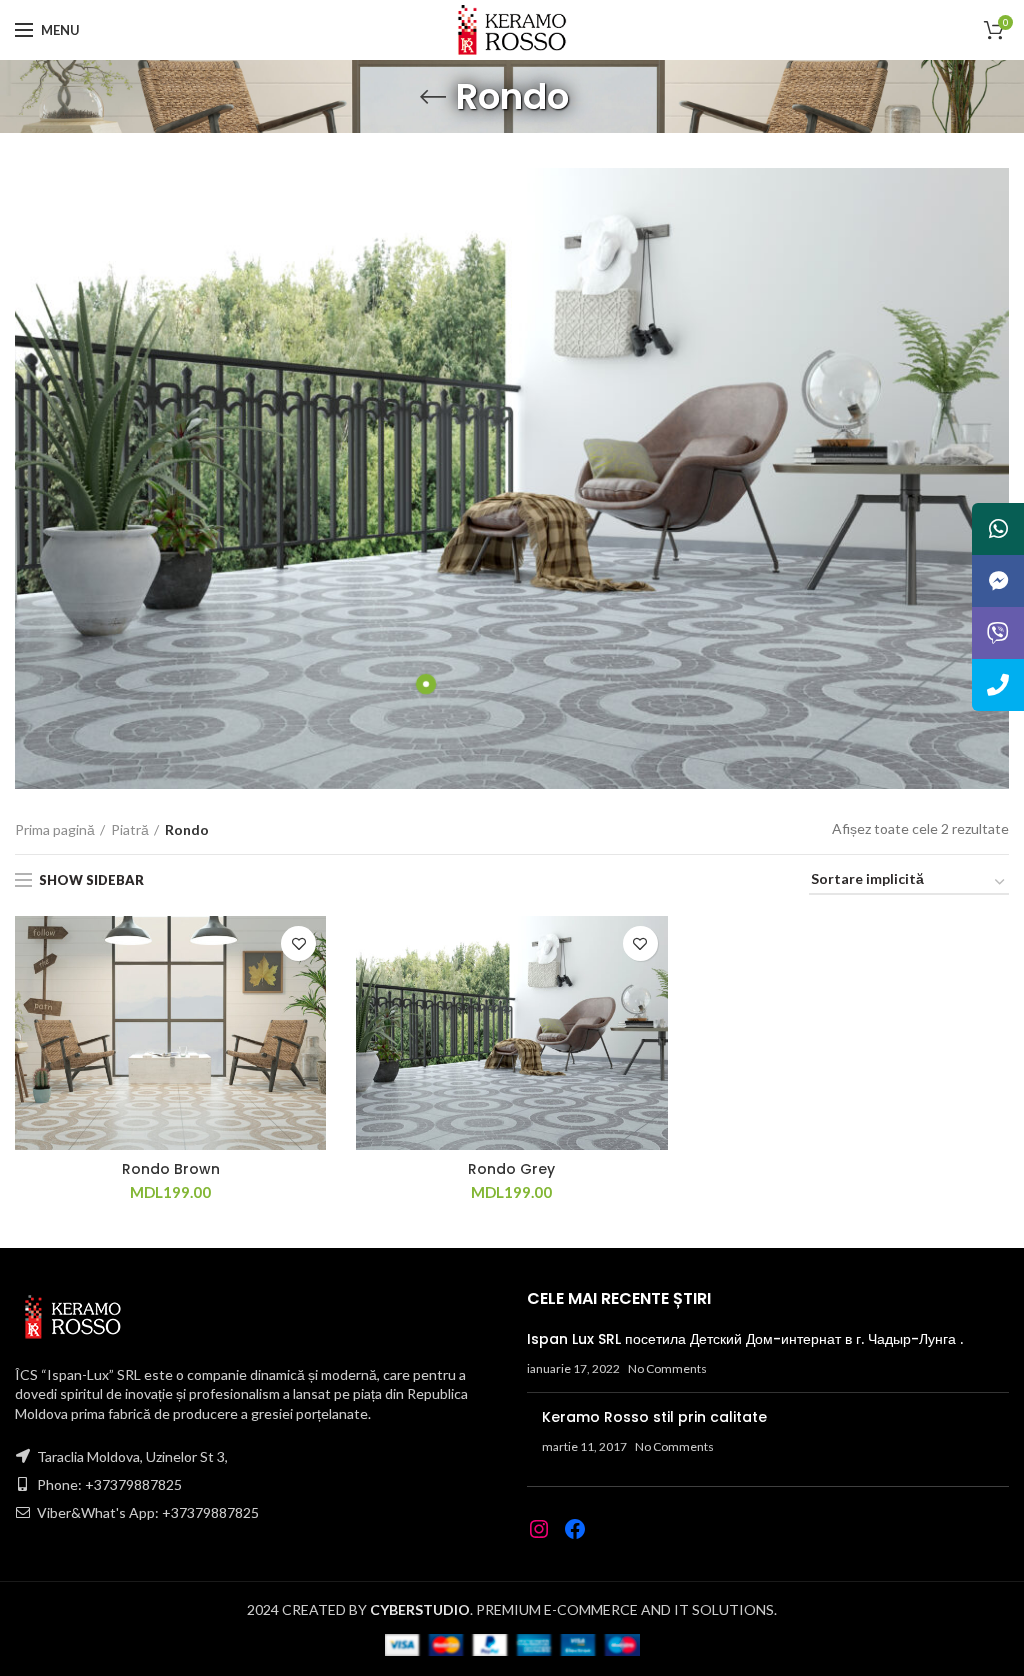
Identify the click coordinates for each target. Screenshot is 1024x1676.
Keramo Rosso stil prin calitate (654, 1417)
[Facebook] (575, 1529)
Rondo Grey (511, 1169)
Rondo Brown (171, 1169)
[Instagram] (539, 1529)
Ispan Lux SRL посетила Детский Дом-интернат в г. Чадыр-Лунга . (745, 1339)
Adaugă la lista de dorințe (298, 943)
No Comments (667, 1368)
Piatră (130, 829)
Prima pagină (55, 829)
